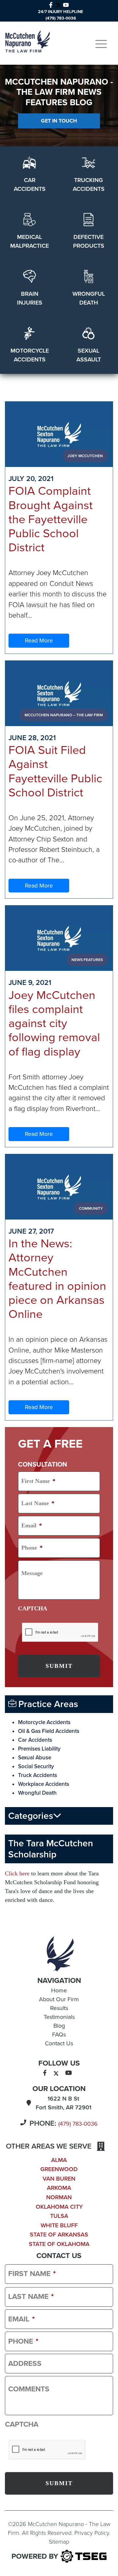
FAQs (59, 2035)
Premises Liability (39, 1749)
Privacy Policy (92, 2533)
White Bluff (59, 2225)
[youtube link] (66, 4)
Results (59, 2008)
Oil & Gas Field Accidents (49, 1731)
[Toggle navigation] (101, 44)
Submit (59, 1666)
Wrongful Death (37, 1793)
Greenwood (59, 2169)
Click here (17, 1873)
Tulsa (59, 2216)
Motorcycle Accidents (44, 1722)
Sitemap (59, 2542)
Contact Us (59, 2043)
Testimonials (59, 2017)
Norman (59, 2197)
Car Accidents (35, 1740)
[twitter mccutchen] (58, 4)
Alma (59, 2160)
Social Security (36, 1766)
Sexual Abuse (35, 1758)
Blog (59, 2026)
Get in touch (59, 121)
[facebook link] (51, 4)
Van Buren (59, 2179)
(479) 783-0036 (78, 2124)
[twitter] (56, 2073)
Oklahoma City (59, 2207)
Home (59, 1990)
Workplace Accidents (44, 1784)
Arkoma (59, 2188)
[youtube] (69, 2073)
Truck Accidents (38, 1775)
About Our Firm (59, 1999)
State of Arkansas (59, 2235)
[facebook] (45, 2073)
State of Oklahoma (59, 2244)
